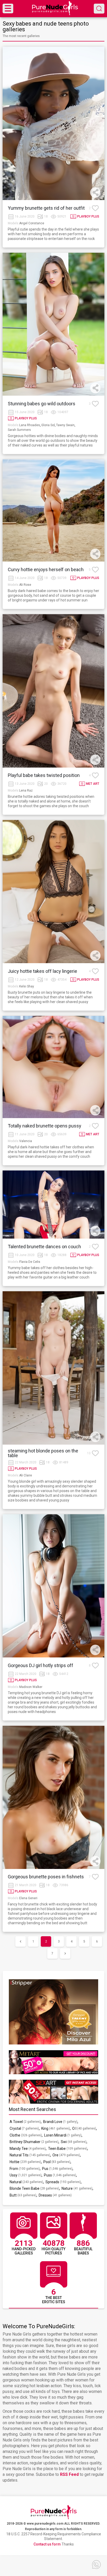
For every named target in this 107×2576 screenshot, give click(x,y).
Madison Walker (31, 1687)
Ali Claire (26, 1475)
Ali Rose (25, 585)
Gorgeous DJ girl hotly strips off (41, 1666)
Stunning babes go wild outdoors (42, 404)
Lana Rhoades (30, 425)
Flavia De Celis (30, 1262)
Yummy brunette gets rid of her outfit (46, 208)
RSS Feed (69, 2474)
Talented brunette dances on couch (44, 1247)
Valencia (26, 1141)
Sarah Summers (19, 430)
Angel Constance (32, 223)
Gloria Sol (48, 425)
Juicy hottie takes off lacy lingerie (42, 971)
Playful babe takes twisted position (44, 775)
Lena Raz (26, 791)
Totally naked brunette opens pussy (45, 1126)
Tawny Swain (65, 425)
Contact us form (47, 2544)
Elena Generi (28, 1898)
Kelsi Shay (27, 986)
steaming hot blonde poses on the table (43, 1453)
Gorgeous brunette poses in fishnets (46, 1877)
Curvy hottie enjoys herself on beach (46, 570)
